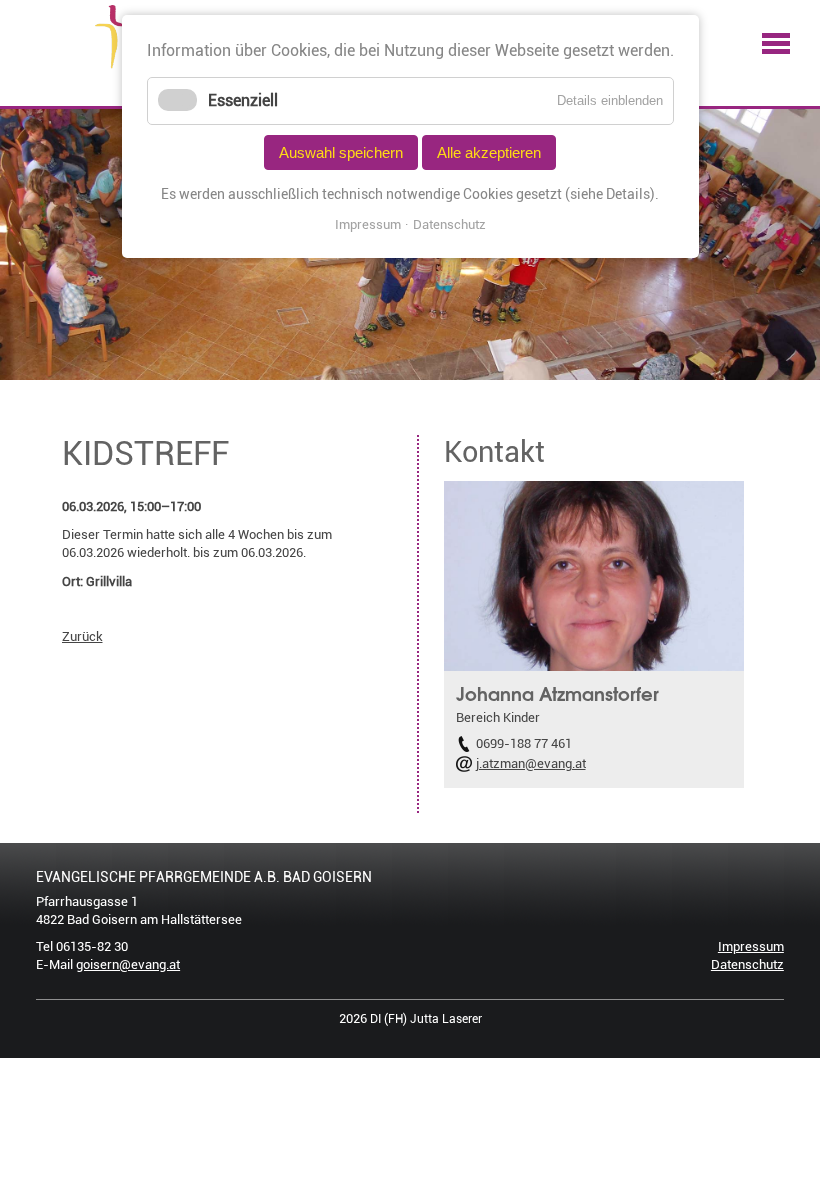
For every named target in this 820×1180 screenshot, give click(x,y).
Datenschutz (747, 964)
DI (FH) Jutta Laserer (426, 1019)
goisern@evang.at (128, 964)
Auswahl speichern (341, 152)
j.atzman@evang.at (531, 763)
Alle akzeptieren (489, 152)
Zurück (82, 636)
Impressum (751, 946)
